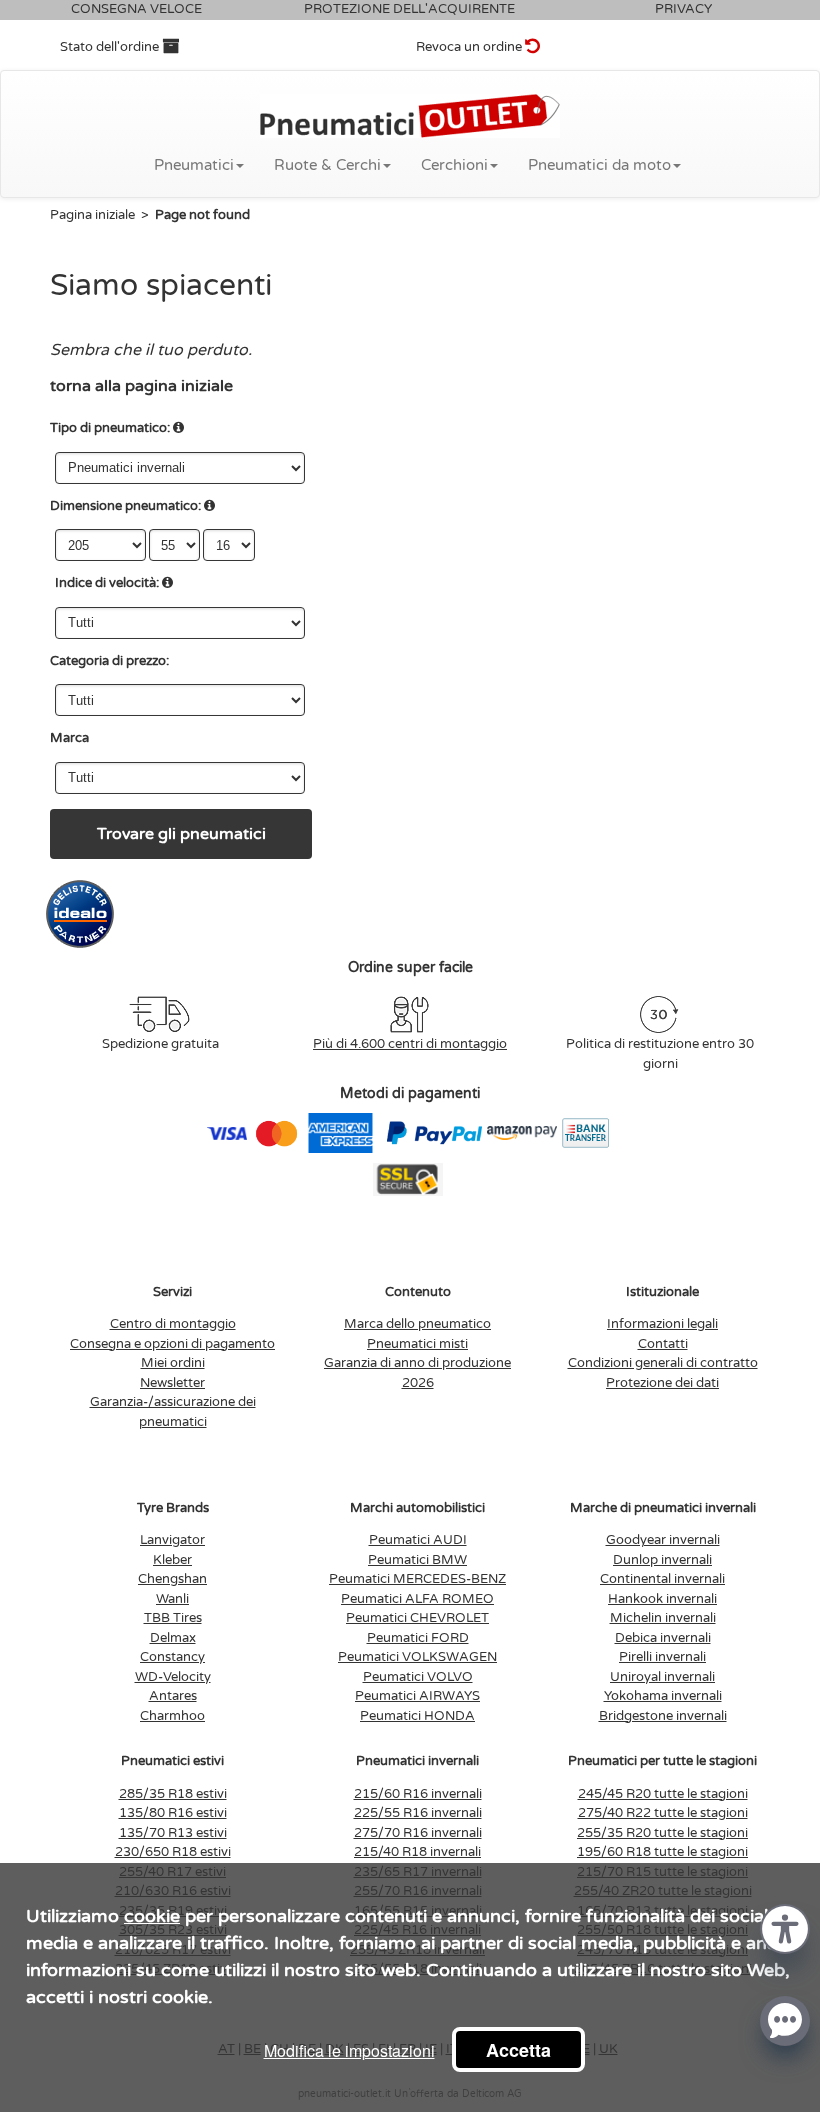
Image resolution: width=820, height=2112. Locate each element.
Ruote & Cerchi (327, 165)
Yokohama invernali (663, 1696)
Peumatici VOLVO (418, 1677)
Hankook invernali (662, 1599)
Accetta (518, 2050)
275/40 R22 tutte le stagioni (663, 1813)
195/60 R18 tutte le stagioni (662, 1852)
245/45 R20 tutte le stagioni (663, 1794)
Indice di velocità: (107, 583)
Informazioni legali (662, 1324)
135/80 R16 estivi (173, 1813)
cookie (152, 1916)
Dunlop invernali (662, 1560)
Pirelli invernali (662, 1657)
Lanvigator (172, 1540)
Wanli (172, 1599)
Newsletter (172, 1383)
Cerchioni (454, 165)
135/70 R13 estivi (173, 1833)
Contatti (663, 1344)
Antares (173, 1696)
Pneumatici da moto (599, 165)
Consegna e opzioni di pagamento (172, 1344)
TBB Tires (173, 1618)
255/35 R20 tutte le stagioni (662, 1833)
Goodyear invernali (663, 1540)
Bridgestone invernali (663, 1716)
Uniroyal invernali (662, 1677)
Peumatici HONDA (417, 1716)
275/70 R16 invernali (418, 1833)
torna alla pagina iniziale (141, 386)
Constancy (172, 1657)
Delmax (173, 1638)
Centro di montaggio (173, 1324)
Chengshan (172, 1579)
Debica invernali (663, 1638)
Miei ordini (173, 1363)
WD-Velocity (173, 1677)
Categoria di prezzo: (109, 661)
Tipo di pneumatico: (110, 428)
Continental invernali (662, 1579)
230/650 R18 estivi (173, 1852)
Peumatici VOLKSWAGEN (417, 1657)
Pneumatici (194, 165)
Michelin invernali (663, 1618)
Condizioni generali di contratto (663, 1363)
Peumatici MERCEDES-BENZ (417, 1579)
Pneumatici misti (417, 1344)
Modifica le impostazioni (349, 2050)
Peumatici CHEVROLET (417, 1618)
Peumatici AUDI (418, 1540)
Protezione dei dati (662, 1383)
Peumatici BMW (417, 1560)
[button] (785, 1927)
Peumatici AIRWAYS (417, 1696)
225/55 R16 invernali (418, 1813)
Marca (69, 738)
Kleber (172, 1560)
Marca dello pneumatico (417, 1324)
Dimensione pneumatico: (125, 506)
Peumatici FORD (418, 1638)
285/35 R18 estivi (173, 1794)
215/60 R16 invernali (418, 1794)
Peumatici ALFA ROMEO (417, 1599)
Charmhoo (172, 1716)
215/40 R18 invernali (417, 1852)
